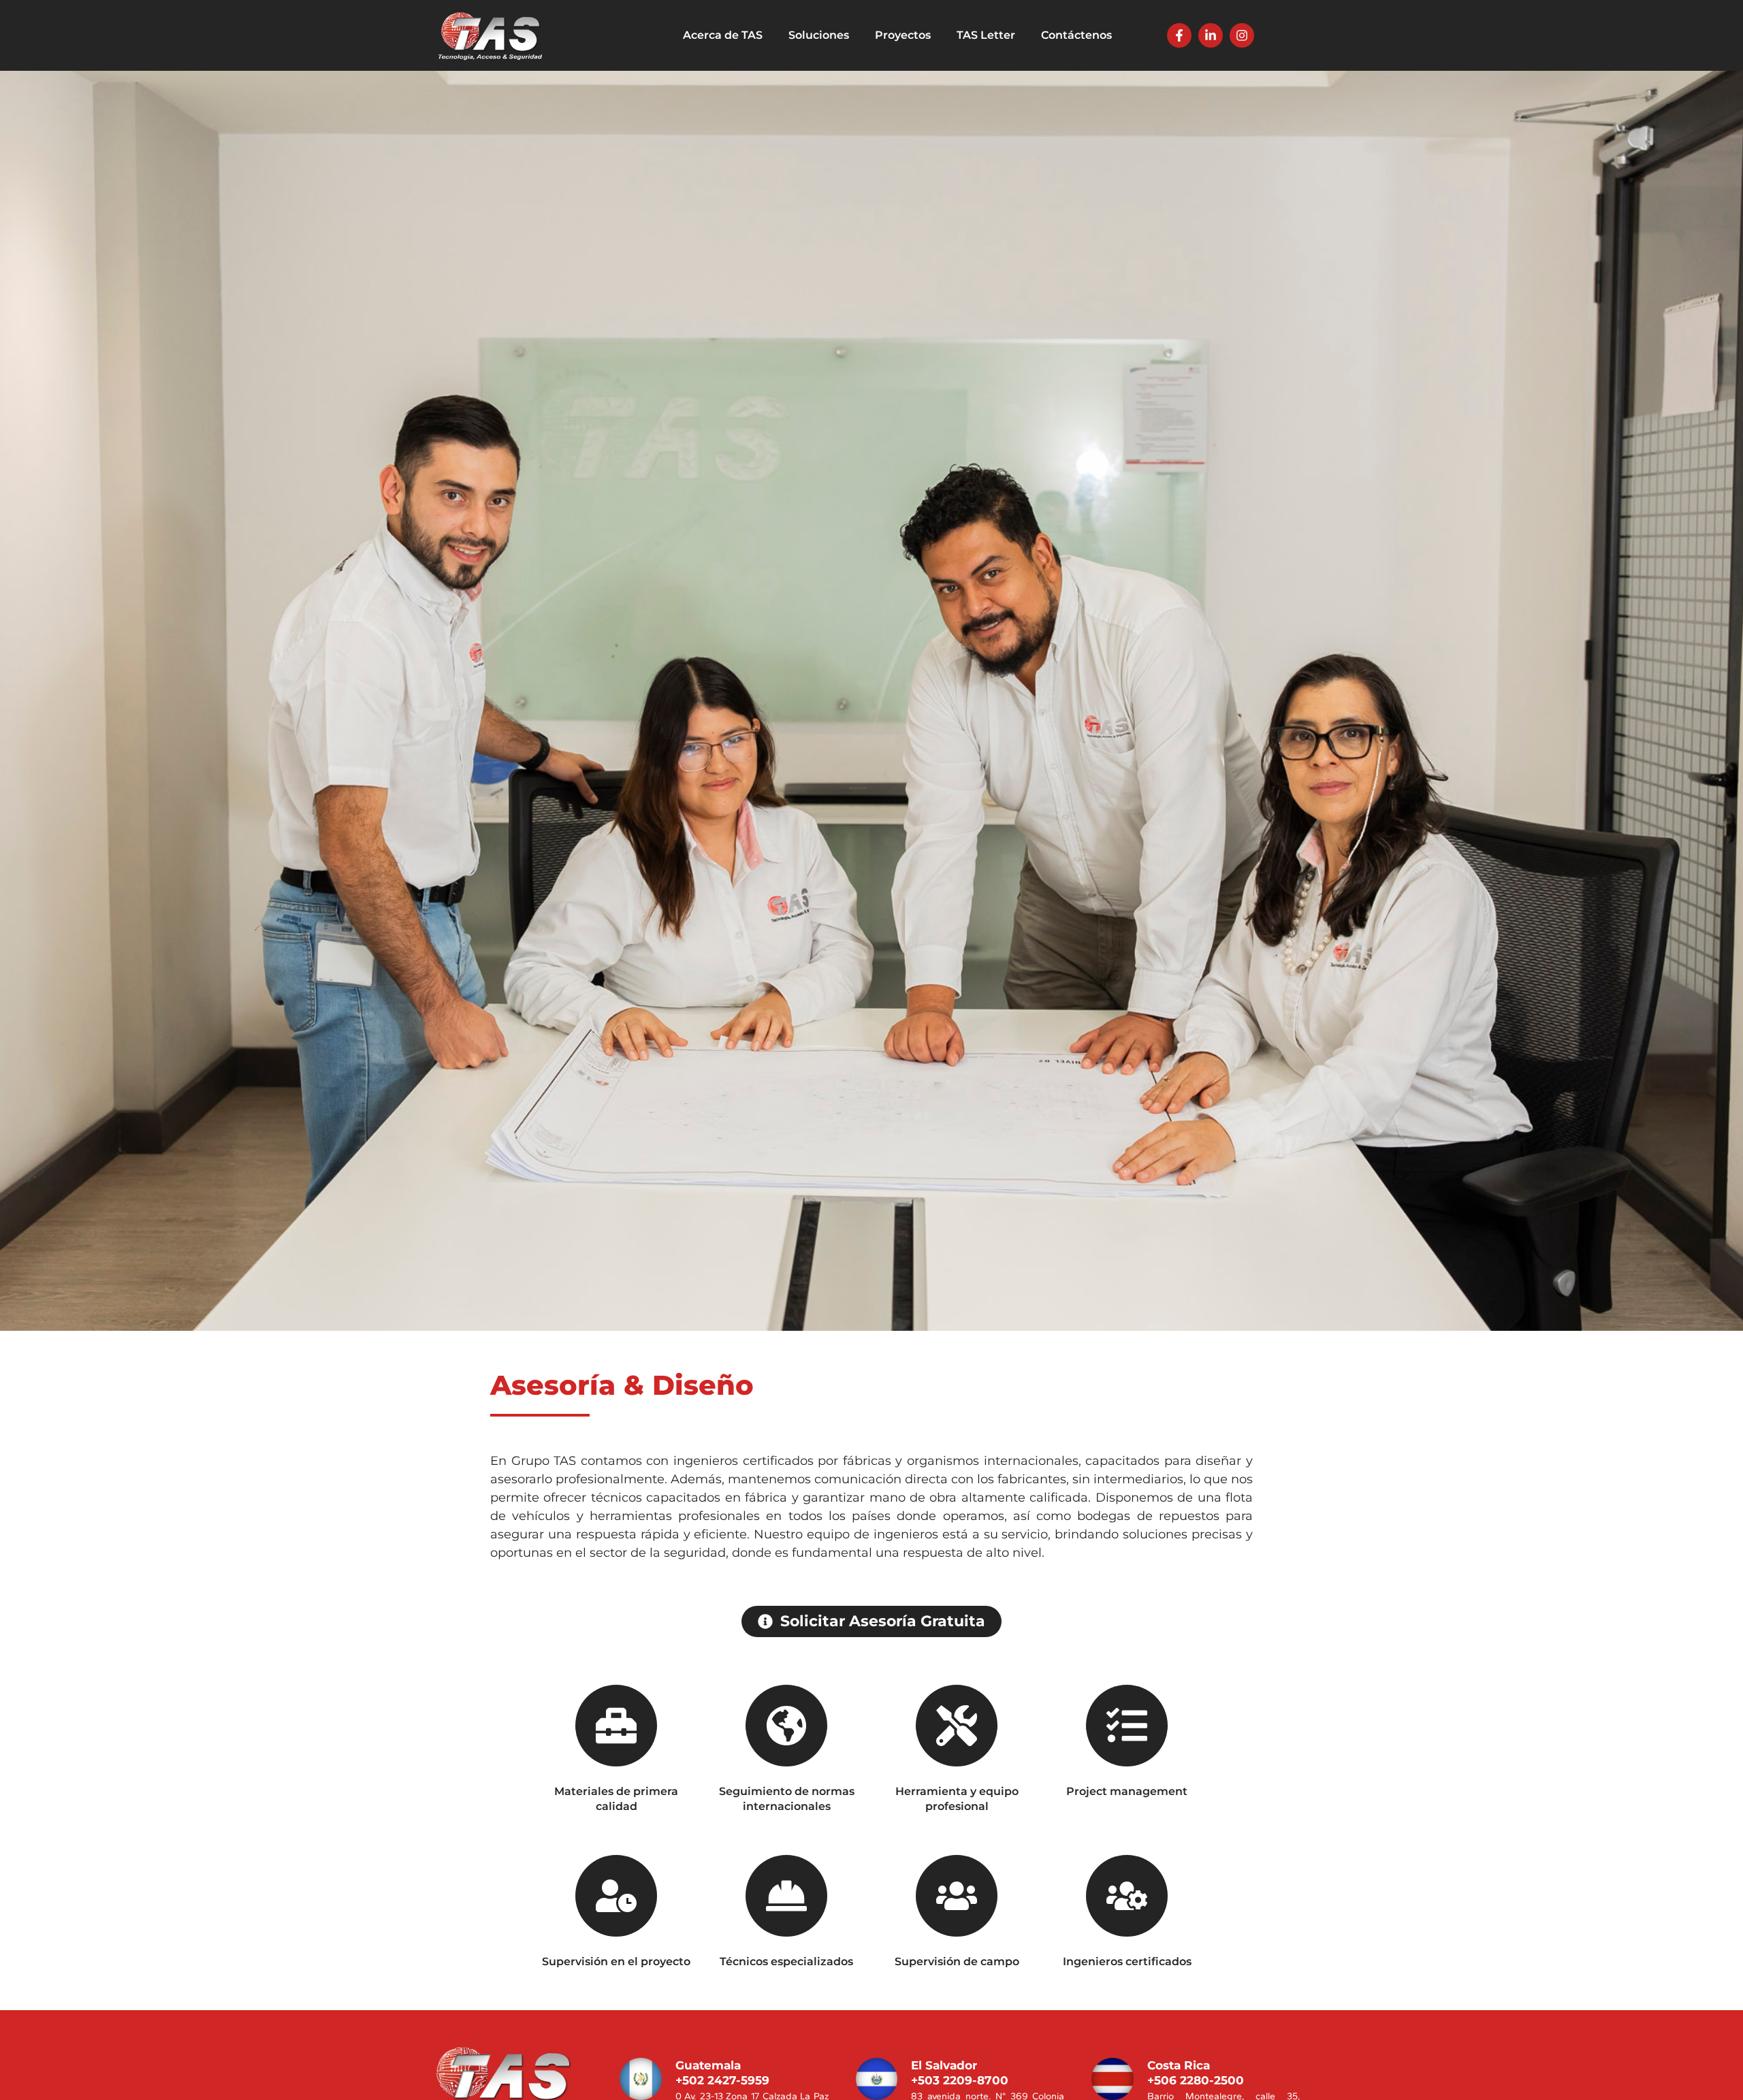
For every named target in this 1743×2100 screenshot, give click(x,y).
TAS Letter (986, 35)
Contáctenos (1076, 35)
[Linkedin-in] (1211, 35)
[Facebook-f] (1179, 35)
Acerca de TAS (723, 35)
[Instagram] (1242, 35)
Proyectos (903, 35)
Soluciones (819, 35)
